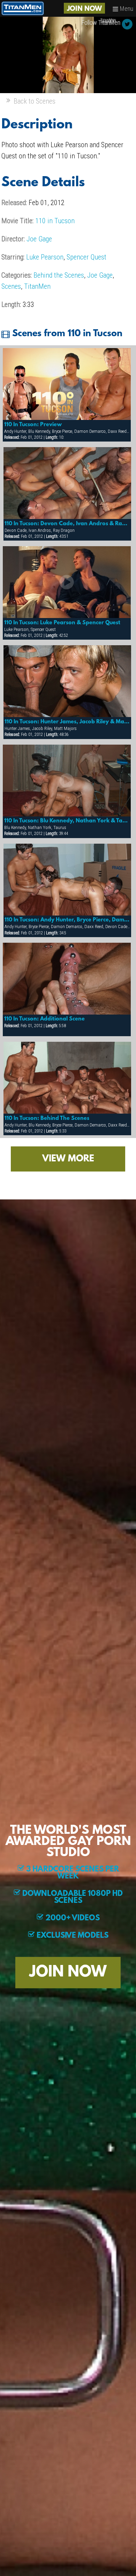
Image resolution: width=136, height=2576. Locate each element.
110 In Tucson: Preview (33, 425)
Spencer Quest (86, 257)
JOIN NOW (84, 9)
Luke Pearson (45, 257)
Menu (126, 9)
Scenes (11, 286)
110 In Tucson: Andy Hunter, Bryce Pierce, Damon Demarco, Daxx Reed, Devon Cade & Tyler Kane (67, 920)
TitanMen (37, 286)
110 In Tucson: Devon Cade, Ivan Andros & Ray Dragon (67, 524)
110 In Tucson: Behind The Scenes (47, 1118)
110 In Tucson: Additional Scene (44, 1019)
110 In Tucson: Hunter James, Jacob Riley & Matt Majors (67, 722)
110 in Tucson (55, 221)
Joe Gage (39, 239)
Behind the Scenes (59, 275)
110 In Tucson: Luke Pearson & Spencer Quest (62, 623)
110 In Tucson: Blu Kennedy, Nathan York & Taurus (67, 821)
